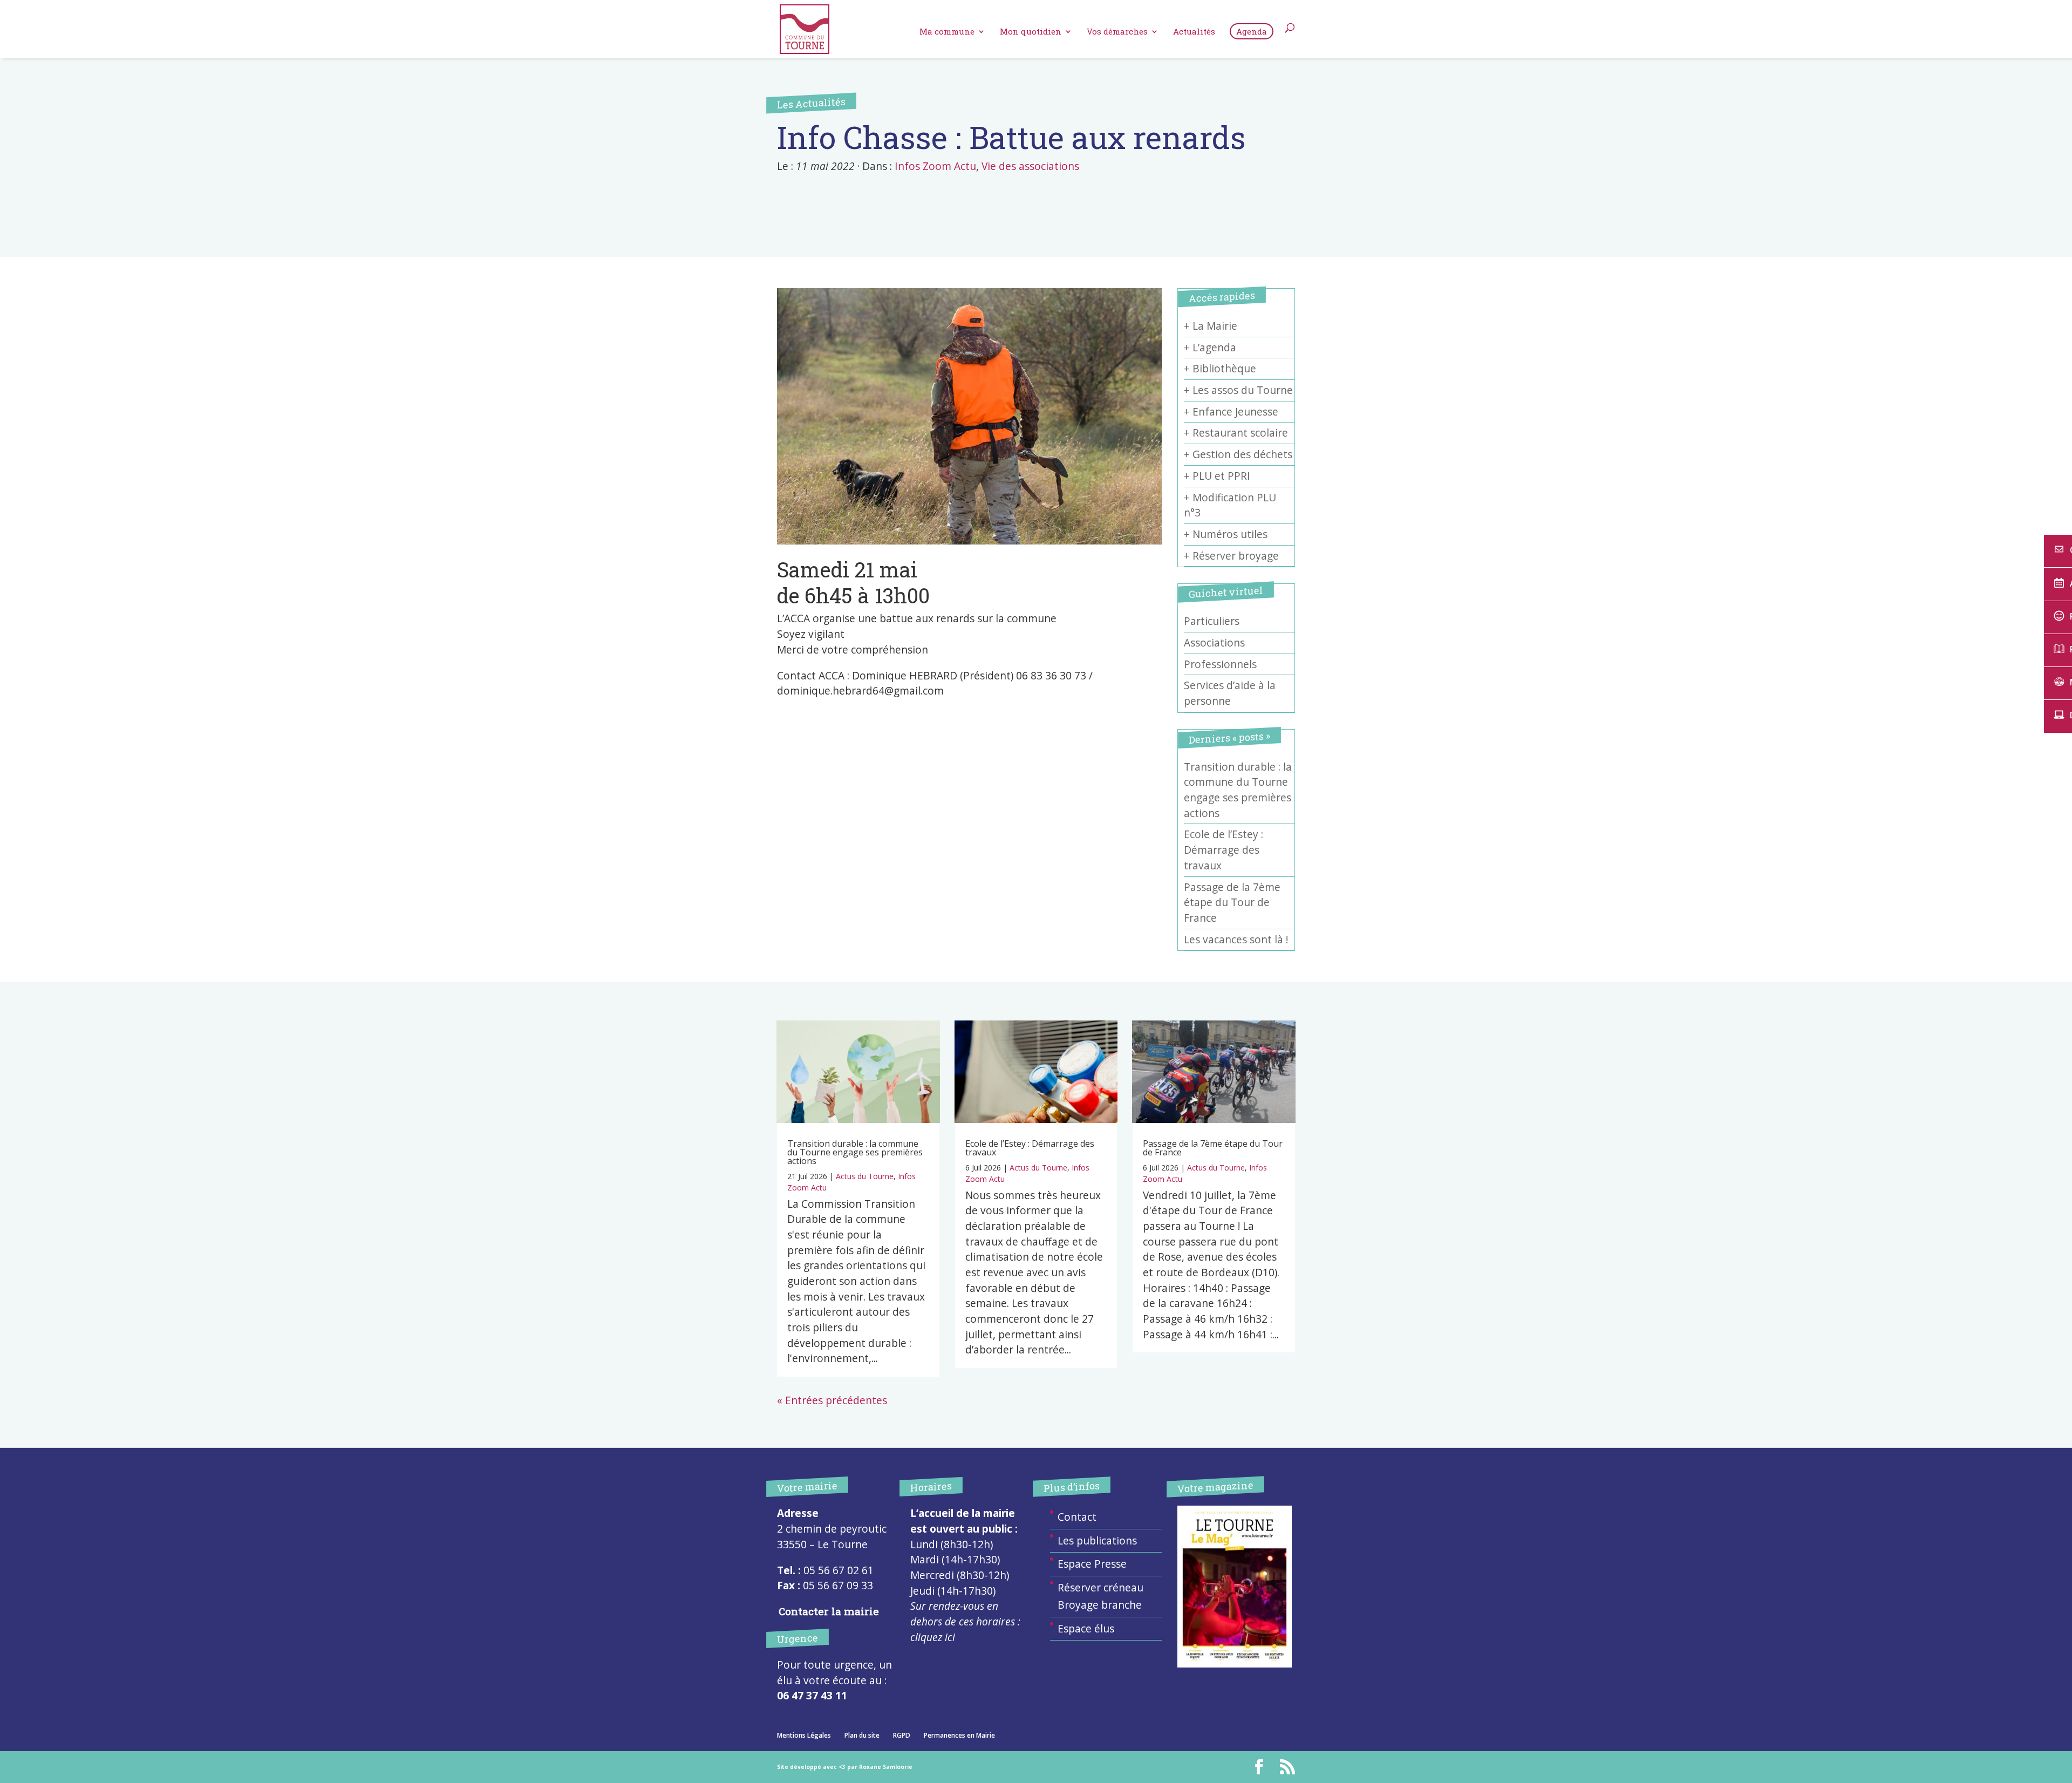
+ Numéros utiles (1226, 534)
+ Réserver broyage (1231, 556)
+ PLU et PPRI (1217, 476)
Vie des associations (1030, 166)
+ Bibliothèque (1220, 369)
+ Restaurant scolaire (1236, 433)
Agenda (1252, 31)
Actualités (1194, 32)
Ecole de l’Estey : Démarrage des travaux (1224, 850)
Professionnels (1220, 664)
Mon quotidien (1031, 32)
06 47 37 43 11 (812, 1696)
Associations (1214, 643)
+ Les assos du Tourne (1238, 390)
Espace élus (1086, 1629)
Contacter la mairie (829, 1611)
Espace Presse (1092, 1564)
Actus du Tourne (865, 1176)
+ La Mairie (1211, 326)
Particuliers (1212, 621)
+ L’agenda (1210, 348)
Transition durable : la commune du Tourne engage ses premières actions (855, 1152)
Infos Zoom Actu (935, 166)
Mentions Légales (804, 1735)
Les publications (1097, 1541)
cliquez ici (933, 1637)
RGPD (902, 1735)
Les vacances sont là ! (1236, 940)
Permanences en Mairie (959, 1735)
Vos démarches (1117, 32)
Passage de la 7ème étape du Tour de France (1232, 903)
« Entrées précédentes (832, 1400)
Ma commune (947, 32)
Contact (1077, 1517)
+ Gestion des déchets (1238, 454)
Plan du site (862, 1735)
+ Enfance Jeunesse (1231, 412)
